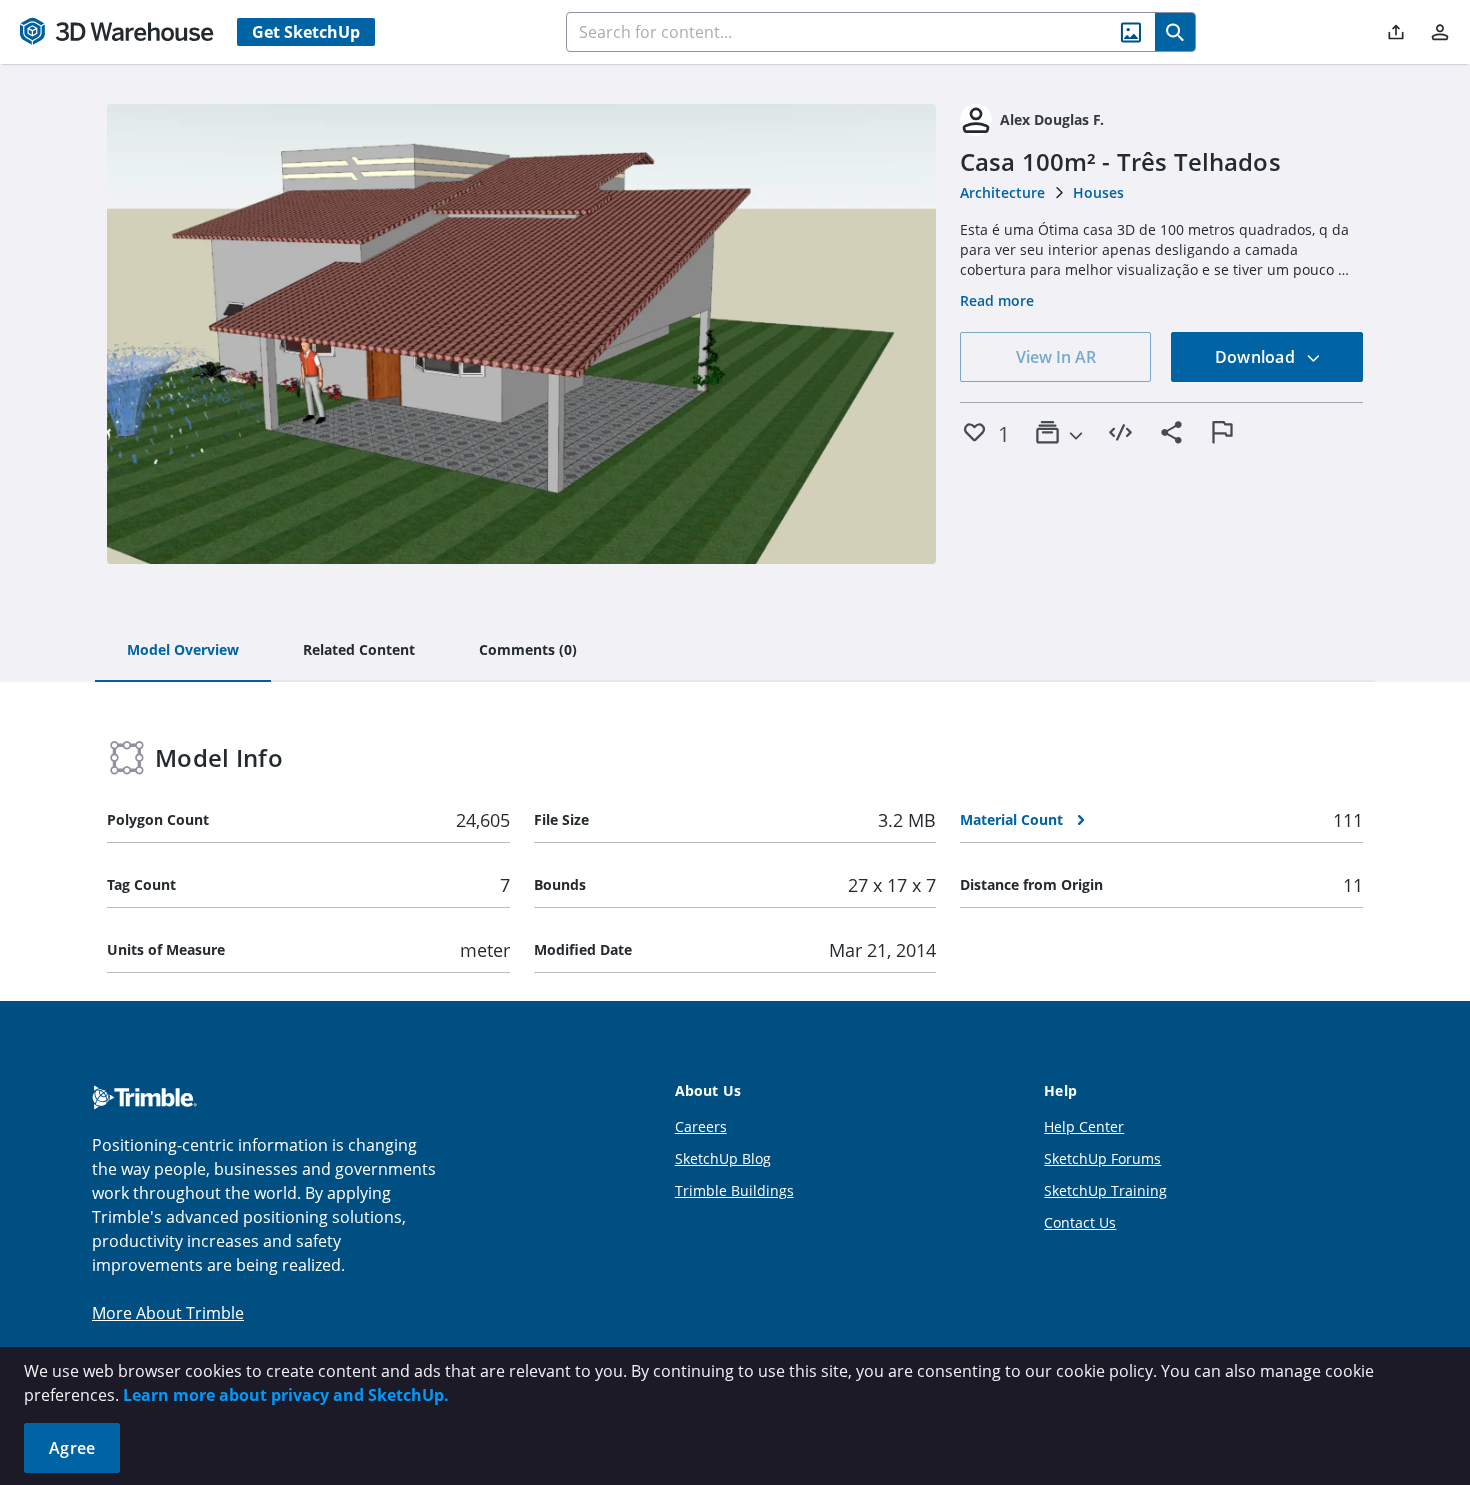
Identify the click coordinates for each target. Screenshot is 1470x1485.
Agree (72, 1448)
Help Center (1084, 1126)
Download (1257, 357)
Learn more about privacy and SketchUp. (286, 1395)
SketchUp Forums (1102, 1158)
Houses (1098, 192)
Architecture (1002, 192)
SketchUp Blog (723, 1158)
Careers (701, 1126)
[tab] (183, 651)
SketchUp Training (1105, 1190)
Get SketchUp (306, 32)
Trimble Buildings (734, 1190)
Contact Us (1080, 1222)
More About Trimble (168, 1313)
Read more (997, 300)
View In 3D (521, 334)
